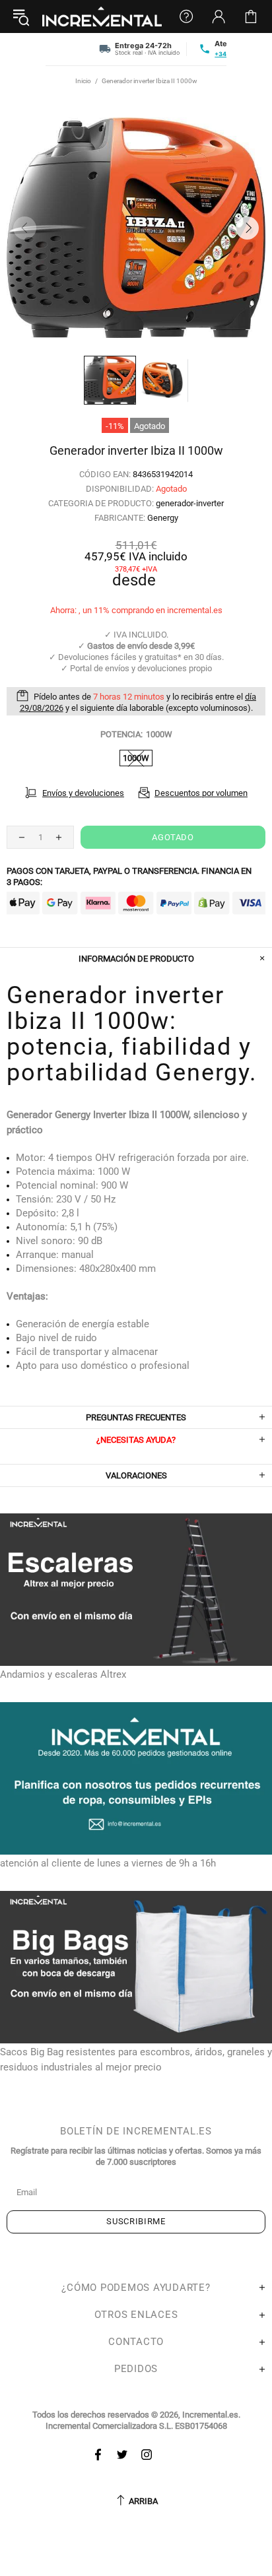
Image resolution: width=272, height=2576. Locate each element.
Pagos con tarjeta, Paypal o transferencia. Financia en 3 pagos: (129, 876)
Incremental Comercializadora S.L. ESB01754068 (136, 2426)
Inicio (83, 81)
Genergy (163, 518)
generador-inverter (190, 503)
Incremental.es (102, 17)
